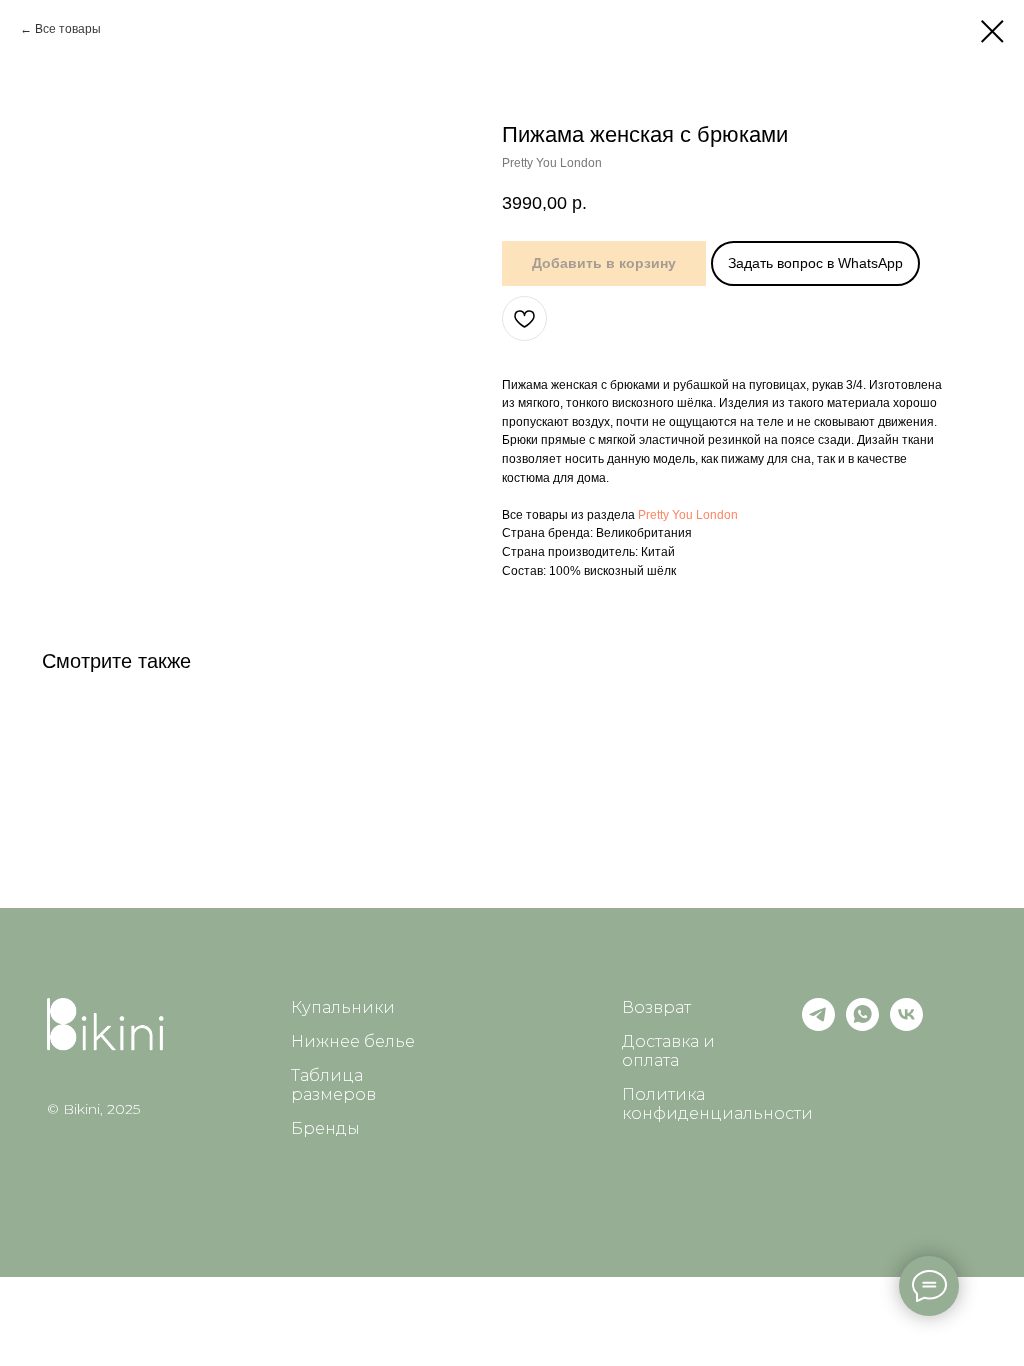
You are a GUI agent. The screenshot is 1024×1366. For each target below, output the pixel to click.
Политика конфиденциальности (717, 1104)
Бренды (325, 1128)
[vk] (906, 1025)
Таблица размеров (333, 1085)
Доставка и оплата (668, 1051)
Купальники (343, 1007)
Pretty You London (688, 515)
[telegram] (818, 1025)
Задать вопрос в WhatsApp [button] (815, 263)
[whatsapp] (862, 1025)
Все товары (68, 29)
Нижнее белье (353, 1041)
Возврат (656, 1007)
